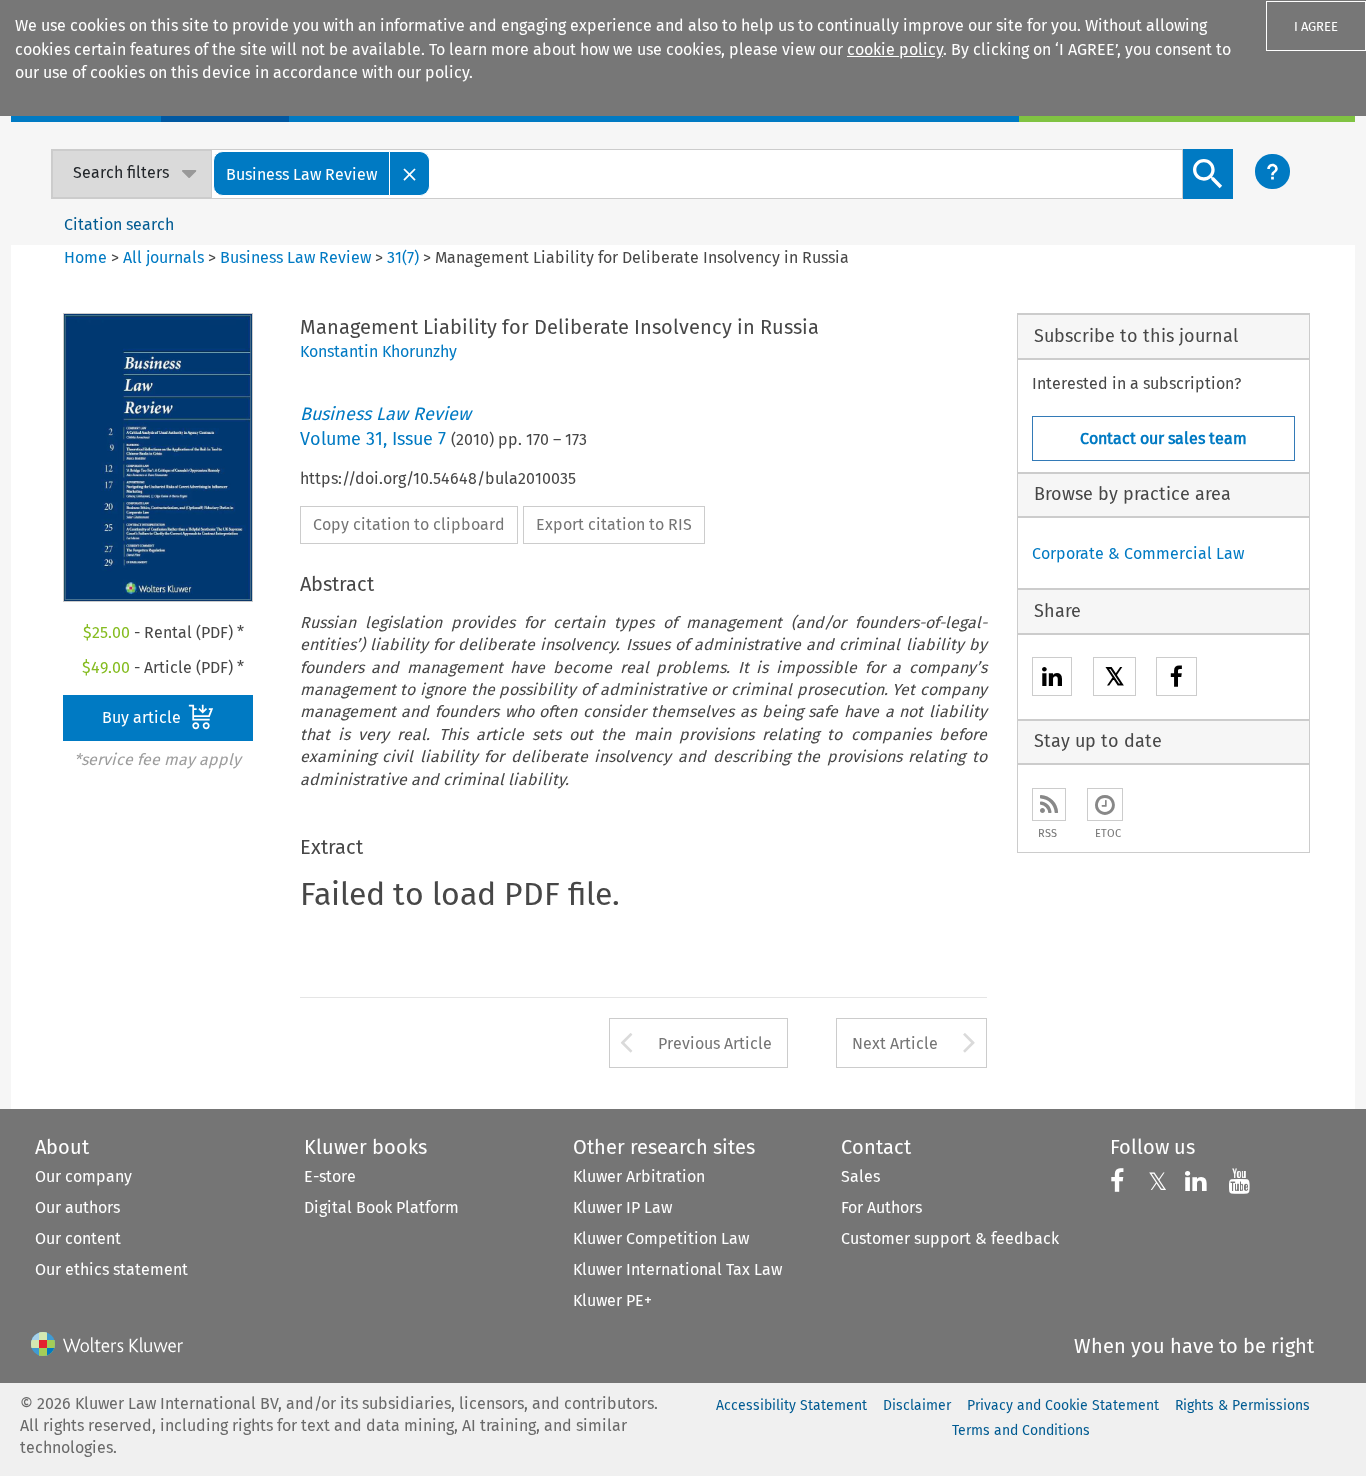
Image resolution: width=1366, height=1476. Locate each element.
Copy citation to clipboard (409, 524)
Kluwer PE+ (612, 1300)
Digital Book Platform (381, 1207)
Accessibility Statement (791, 1405)
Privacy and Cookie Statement (1063, 1405)
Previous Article (715, 1043)
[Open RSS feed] (1049, 804)
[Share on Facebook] (1176, 679)
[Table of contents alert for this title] (1105, 804)
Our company (83, 1176)
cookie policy (895, 49)
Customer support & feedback (950, 1238)
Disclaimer (917, 1405)
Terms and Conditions (1021, 1430)
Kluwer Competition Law (661, 1238)
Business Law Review (295, 257)
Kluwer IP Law (622, 1207)
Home (85, 257)
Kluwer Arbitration (639, 1176)
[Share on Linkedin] (1052, 679)
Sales (860, 1176)
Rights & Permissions (1242, 1405)
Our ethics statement (111, 1269)
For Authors (881, 1207)
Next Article (895, 1043)
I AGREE (1316, 26)
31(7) (403, 257)
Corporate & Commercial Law (1138, 553)
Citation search (119, 224)
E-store (330, 1176)
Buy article (143, 717)
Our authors (77, 1207)
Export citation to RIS (614, 524)
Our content (78, 1238)
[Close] (410, 173)
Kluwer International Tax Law (677, 1269)
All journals (165, 257)
